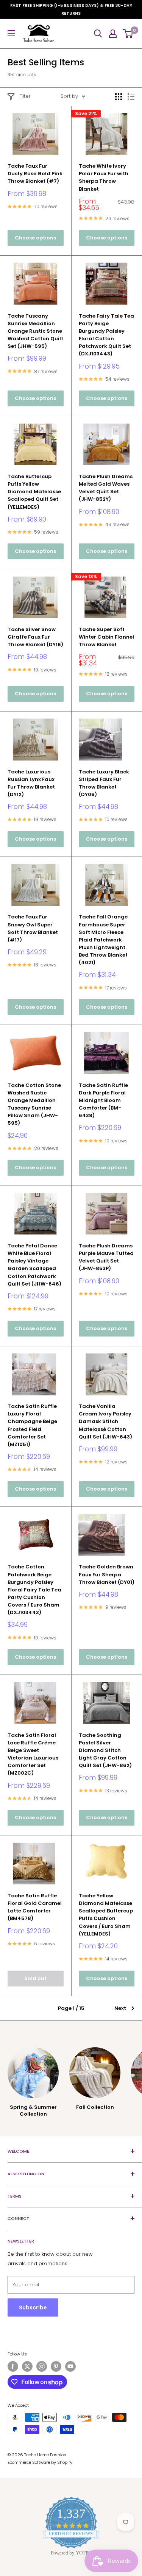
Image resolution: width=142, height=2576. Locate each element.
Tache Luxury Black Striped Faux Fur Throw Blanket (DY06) (104, 783)
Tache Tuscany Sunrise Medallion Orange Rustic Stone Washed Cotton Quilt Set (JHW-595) (35, 331)
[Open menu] (11, 33)
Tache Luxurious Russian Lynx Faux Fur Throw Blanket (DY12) (31, 783)
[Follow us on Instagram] (42, 2366)
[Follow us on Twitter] (27, 2366)
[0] (128, 34)
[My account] (113, 34)
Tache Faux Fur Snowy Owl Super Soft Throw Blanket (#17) (33, 928)
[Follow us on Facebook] (13, 2366)
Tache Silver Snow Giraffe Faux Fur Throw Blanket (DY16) (35, 637)
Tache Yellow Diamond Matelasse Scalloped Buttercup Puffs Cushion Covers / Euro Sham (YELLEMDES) (106, 1915)
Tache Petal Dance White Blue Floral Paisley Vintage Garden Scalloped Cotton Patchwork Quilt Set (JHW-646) (34, 1265)
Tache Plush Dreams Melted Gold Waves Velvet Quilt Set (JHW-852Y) (106, 488)
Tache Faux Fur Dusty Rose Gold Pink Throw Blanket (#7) (35, 174)
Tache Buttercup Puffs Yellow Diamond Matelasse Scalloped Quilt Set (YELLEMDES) (34, 492)
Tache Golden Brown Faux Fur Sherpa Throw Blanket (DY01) (107, 1574)
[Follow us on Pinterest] (56, 2366)
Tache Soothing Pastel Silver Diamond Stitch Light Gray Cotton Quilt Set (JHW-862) (105, 1750)
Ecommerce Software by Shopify (40, 2462)
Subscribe (33, 2307)
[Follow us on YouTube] (70, 2366)
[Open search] (98, 34)
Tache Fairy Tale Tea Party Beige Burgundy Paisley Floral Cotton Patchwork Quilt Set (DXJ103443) (106, 335)
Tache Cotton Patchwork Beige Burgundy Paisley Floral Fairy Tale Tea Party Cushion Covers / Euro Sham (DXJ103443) (34, 1590)
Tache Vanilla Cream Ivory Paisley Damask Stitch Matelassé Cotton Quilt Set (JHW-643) (105, 1422)
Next (120, 2008)
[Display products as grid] (119, 97)
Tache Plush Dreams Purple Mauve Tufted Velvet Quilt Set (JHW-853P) (106, 1257)
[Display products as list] (131, 97)
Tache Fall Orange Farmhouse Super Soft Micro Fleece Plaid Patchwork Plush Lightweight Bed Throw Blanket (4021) (103, 940)
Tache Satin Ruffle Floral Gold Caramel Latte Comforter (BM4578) (35, 1907)
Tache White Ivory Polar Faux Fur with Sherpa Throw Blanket (104, 177)
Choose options (35, 238)
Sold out (35, 1978)
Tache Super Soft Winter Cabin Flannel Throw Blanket (106, 637)
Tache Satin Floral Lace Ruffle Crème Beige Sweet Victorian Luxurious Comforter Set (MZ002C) (33, 1754)
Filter (25, 96)
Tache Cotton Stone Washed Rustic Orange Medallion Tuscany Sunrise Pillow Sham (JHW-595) (34, 1104)
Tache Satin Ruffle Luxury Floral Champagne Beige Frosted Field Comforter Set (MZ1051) (32, 1425)
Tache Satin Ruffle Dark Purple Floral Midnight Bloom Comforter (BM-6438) (103, 1100)
